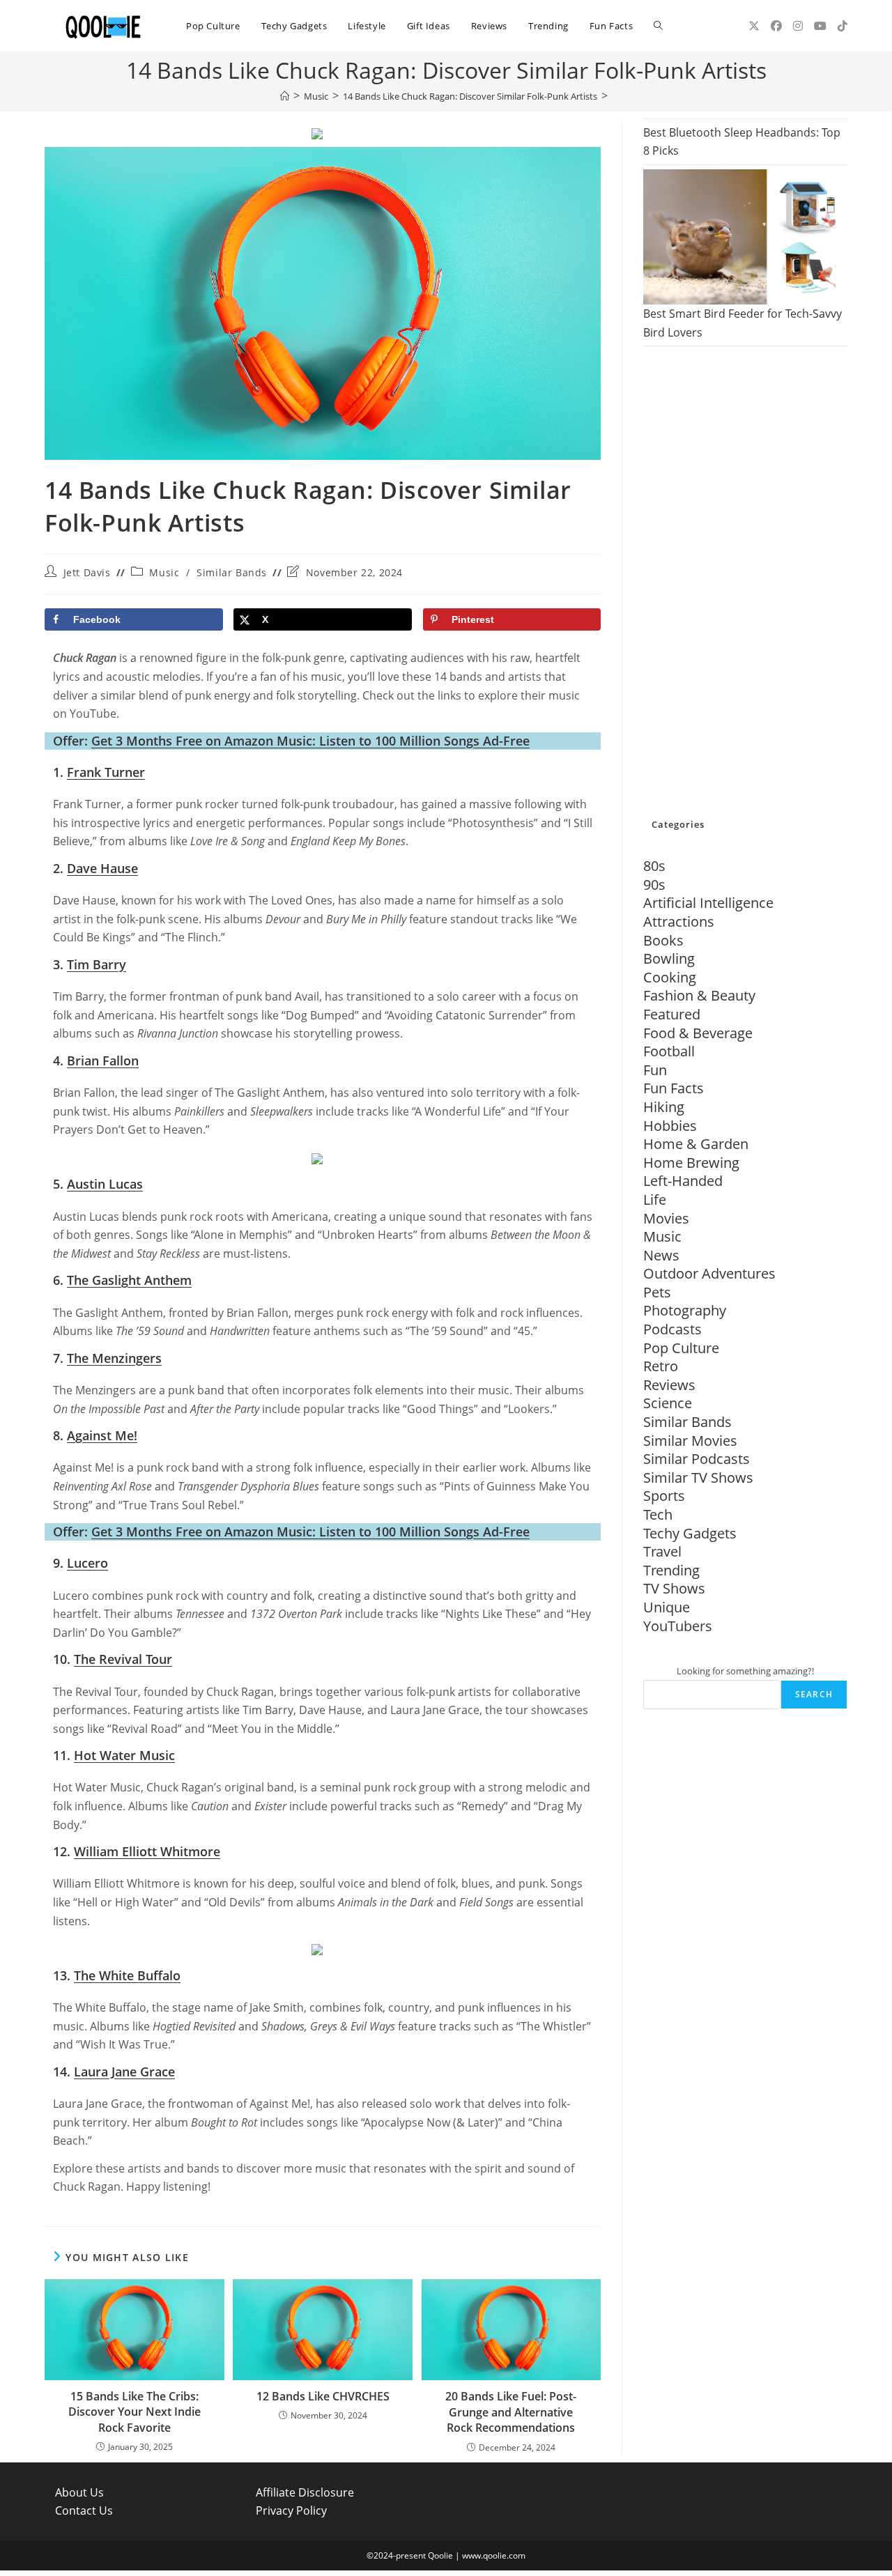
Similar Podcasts (697, 1459)
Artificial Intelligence (708, 903)
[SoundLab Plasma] (317, 1157)
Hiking (664, 1107)
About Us (79, 2492)
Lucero (87, 1563)
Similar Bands (232, 572)
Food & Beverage (698, 1033)
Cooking (670, 977)
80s (654, 866)
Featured (672, 1014)
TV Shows (674, 1588)
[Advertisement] (745, 583)
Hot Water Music (124, 1755)
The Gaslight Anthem (129, 1280)
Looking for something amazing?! (745, 1671)
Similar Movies (690, 1441)
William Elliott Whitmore (147, 1851)
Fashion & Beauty (699, 995)
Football (669, 1051)
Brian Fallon (103, 1061)
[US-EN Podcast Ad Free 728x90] (317, 133)
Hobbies (670, 1126)
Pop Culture (681, 1348)
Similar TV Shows (698, 1478)
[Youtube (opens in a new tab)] (820, 26)
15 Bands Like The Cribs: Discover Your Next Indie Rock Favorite (134, 2412)
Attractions (679, 921)
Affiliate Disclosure (305, 2492)
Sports (664, 1496)
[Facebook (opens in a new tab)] (776, 26)
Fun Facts (674, 1088)
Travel (662, 1551)
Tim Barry (97, 964)
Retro (661, 1366)
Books (663, 940)
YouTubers (678, 1626)
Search (814, 1694)
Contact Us (84, 2511)
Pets (657, 1292)
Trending (671, 1570)
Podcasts (672, 1329)
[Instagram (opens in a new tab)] (798, 26)
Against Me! (102, 1435)
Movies (666, 1218)
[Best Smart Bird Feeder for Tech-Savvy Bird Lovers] (745, 237)
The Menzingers (114, 1358)
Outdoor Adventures (709, 1273)
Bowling (669, 958)
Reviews (669, 1385)
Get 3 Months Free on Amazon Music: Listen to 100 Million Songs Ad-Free (310, 741)
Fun (655, 1070)
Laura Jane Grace (124, 2072)
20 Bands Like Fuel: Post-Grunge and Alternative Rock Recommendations (511, 2412)
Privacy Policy (291, 2511)
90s (654, 885)
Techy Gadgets (690, 1533)
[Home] (285, 96)
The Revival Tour (123, 1659)
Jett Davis (87, 572)
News (661, 1255)
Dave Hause (102, 868)
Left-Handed (683, 1181)
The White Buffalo (127, 1975)
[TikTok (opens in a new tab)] (843, 26)
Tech (658, 1514)
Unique (667, 1607)
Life (655, 1200)
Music (164, 572)
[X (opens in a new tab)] (754, 26)
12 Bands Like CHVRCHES (323, 2396)
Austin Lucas (105, 1184)
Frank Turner (106, 772)
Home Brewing (691, 1163)
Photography (685, 1310)
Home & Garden (696, 1144)
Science (668, 1403)
